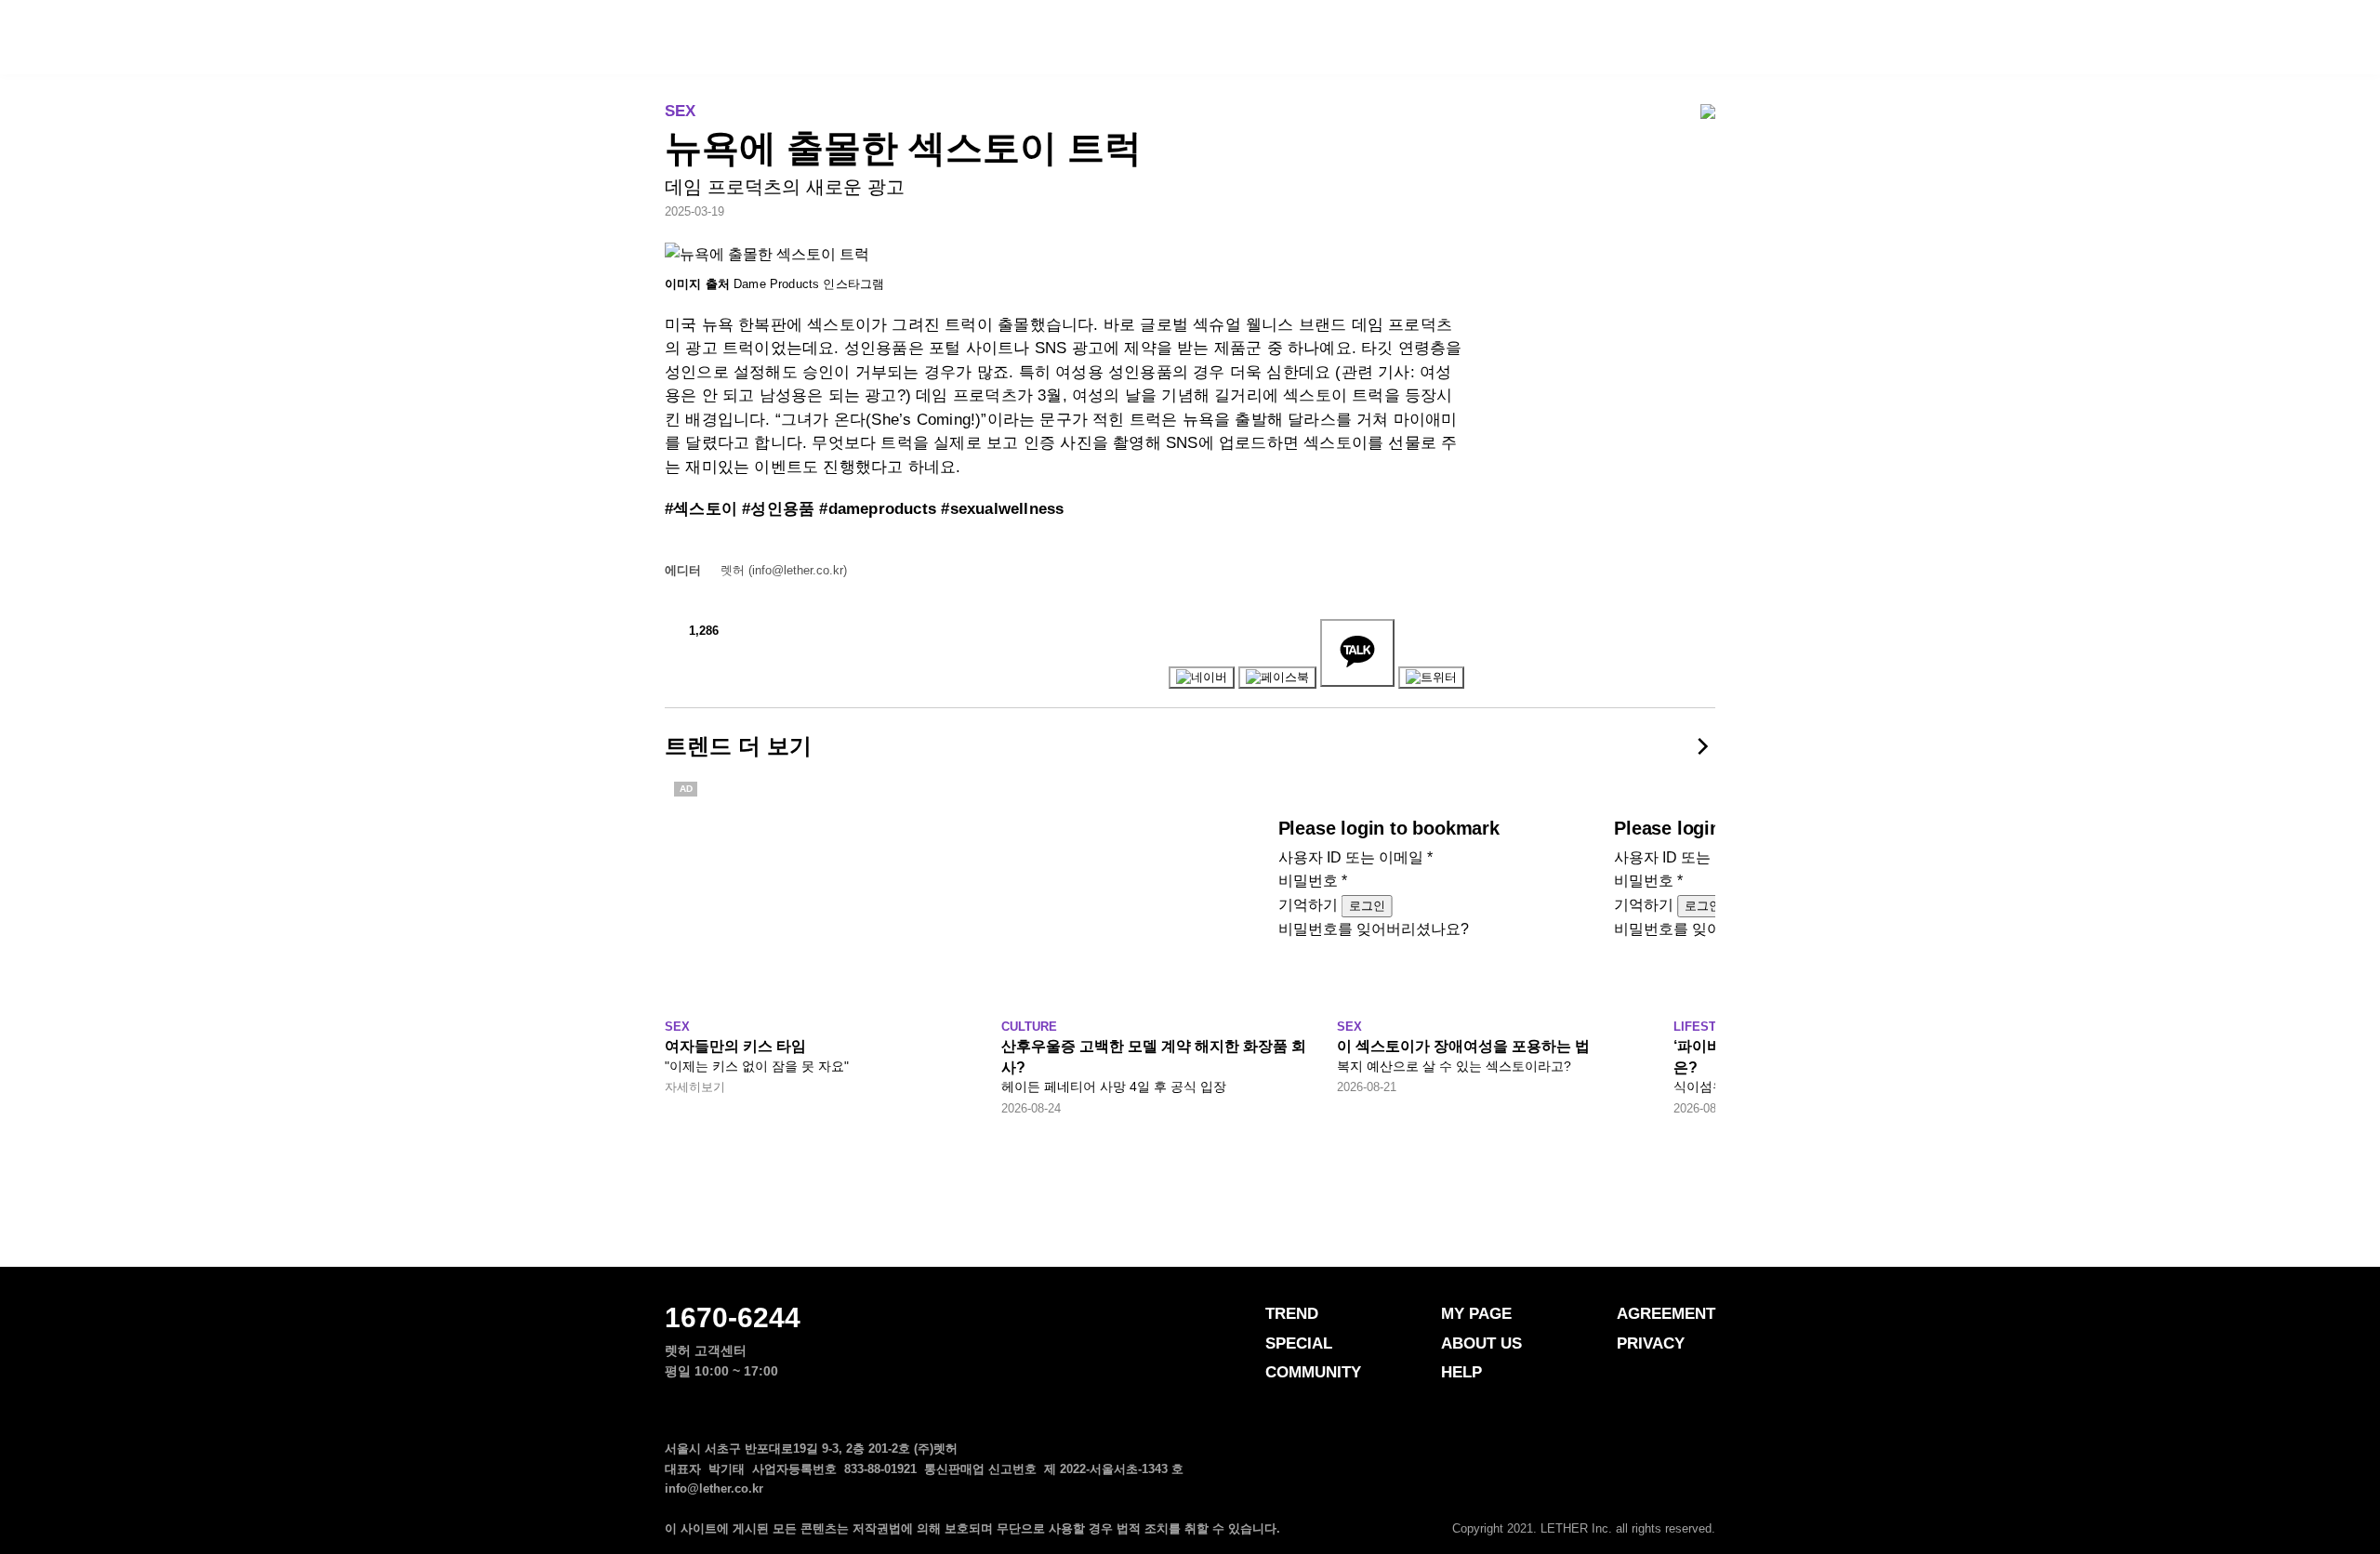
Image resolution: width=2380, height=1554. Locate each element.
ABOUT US (1481, 1343)
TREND (914, 39)
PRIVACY (1651, 1343)
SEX (680, 111)
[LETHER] (80, 36)
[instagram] (1557, 1500)
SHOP (1432, 39)
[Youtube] (1706, 1500)
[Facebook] (1594, 1500)
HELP (1461, 1372)
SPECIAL (1059, 39)
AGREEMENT (1666, 1314)
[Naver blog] (1632, 1500)
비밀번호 (1313, 881)
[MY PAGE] (2312, 35)
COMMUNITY (1233, 39)
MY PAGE (1476, 1314)
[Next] (1701, 746)
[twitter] (1669, 1500)
